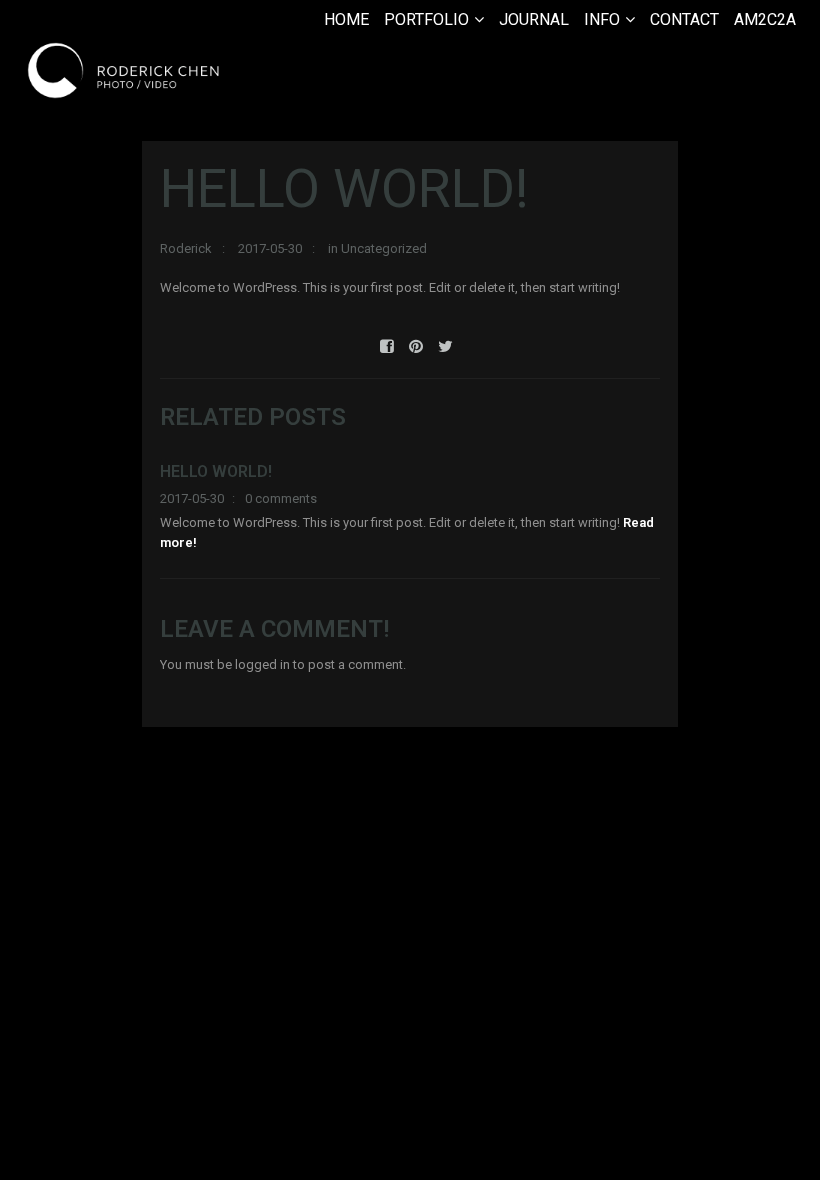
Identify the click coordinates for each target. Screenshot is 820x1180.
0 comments (281, 498)
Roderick (186, 248)
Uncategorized (384, 248)
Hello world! (216, 471)
